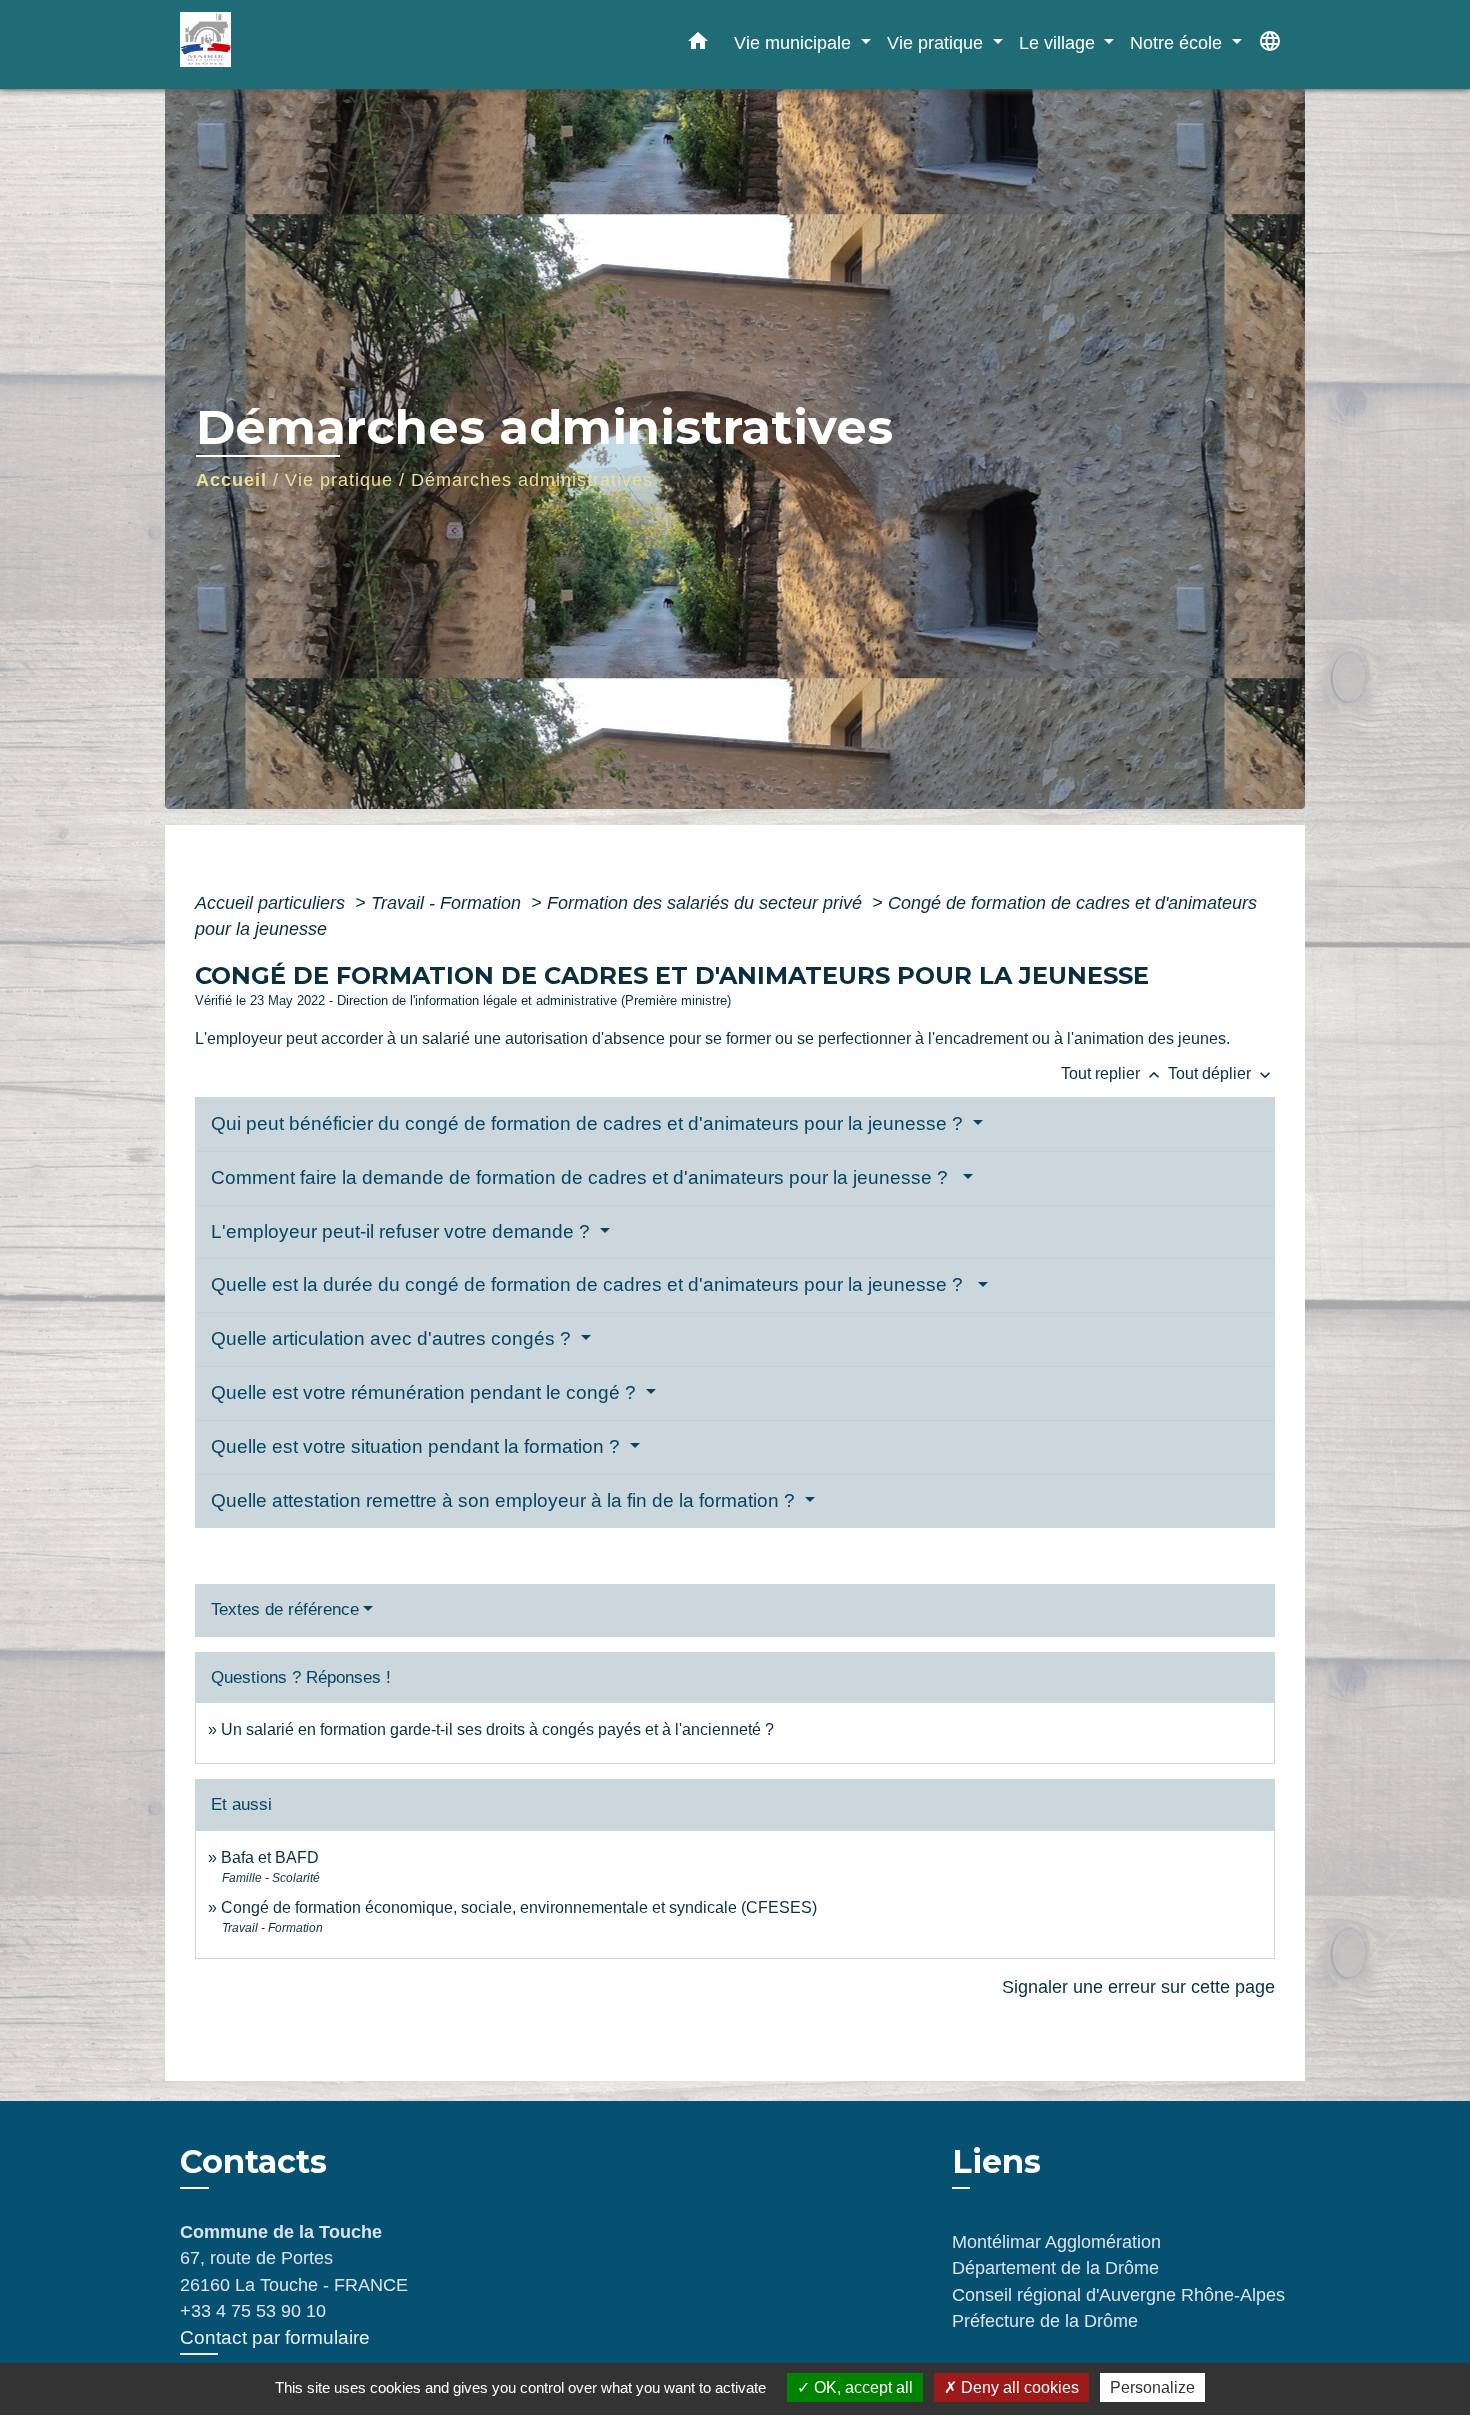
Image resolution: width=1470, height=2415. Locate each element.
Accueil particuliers (272, 903)
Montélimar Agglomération (1056, 2242)
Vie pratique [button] (937, 42)
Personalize (1152, 2387)
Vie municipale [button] (795, 42)
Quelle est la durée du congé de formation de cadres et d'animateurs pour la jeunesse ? (592, 1284)
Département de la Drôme (1055, 2268)
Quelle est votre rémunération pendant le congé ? (426, 1392)
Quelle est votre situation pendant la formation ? (418, 1446)
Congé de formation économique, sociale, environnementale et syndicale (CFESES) (519, 1907)
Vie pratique (339, 480)
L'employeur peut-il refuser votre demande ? (403, 1231)
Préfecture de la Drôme (1045, 2321)
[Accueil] (305, 44)
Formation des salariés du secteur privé (707, 903)
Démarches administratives (532, 480)
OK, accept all (861, 2387)
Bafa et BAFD (270, 1857)
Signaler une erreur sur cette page (1138, 1987)
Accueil (231, 480)
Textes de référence (285, 1609)
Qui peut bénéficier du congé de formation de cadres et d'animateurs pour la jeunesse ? (589, 1123)
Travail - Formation (448, 903)
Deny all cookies (1018, 2387)
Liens (996, 2161)
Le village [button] (1059, 42)
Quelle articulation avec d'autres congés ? (393, 1338)
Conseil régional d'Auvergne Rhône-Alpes (1118, 2295)
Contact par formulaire (275, 2337)
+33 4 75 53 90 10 (253, 2311)
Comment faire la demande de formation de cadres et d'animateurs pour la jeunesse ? (584, 1177)
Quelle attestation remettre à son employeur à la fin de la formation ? (505, 1500)
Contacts (253, 2162)
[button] (698, 45)
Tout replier (1112, 1073)
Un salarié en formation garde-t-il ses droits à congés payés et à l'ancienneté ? (497, 1729)
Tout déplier (1221, 1073)
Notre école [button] (1178, 42)
